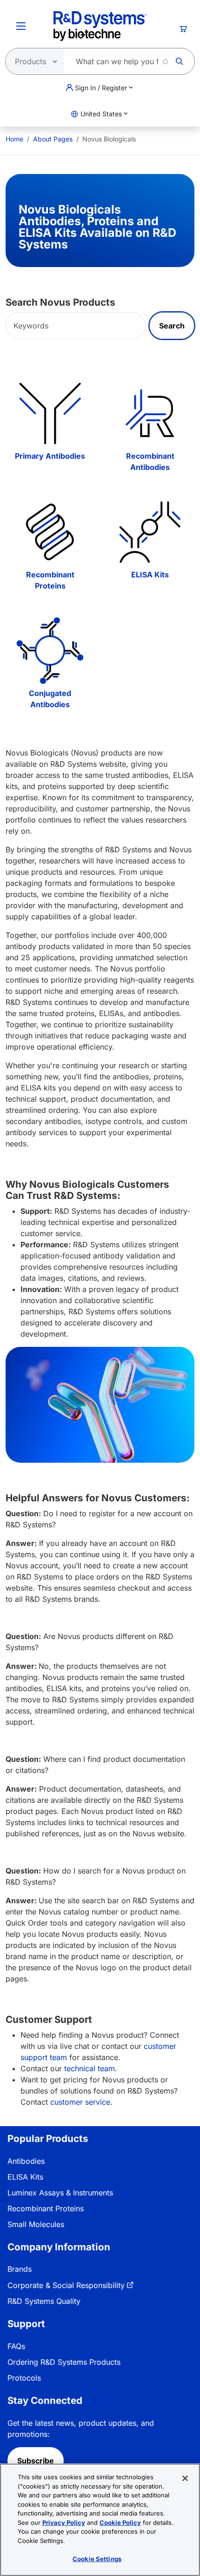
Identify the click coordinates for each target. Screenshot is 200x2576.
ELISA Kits (150, 575)
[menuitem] (14, 139)
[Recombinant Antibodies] (150, 413)
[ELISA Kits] (150, 532)
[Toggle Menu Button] (21, 26)
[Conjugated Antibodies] (50, 651)
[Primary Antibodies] (50, 413)
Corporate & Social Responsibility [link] (66, 2285)
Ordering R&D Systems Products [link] (64, 2362)
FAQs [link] (16, 2346)
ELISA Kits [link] (25, 2177)
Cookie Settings (97, 2559)
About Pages (53, 139)
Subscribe (36, 2461)
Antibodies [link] (26, 2161)
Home (14, 139)
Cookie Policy (120, 2522)
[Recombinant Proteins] (50, 532)
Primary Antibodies (50, 456)
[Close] (185, 2478)
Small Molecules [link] (36, 2224)
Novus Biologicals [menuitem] (109, 139)
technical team (90, 2068)
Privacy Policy (64, 2522)
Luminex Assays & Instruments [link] (60, 2193)
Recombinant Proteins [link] (46, 2208)
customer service (80, 2102)
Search (172, 326)
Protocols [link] (24, 2378)
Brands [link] (20, 2269)
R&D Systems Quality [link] (44, 2301)
